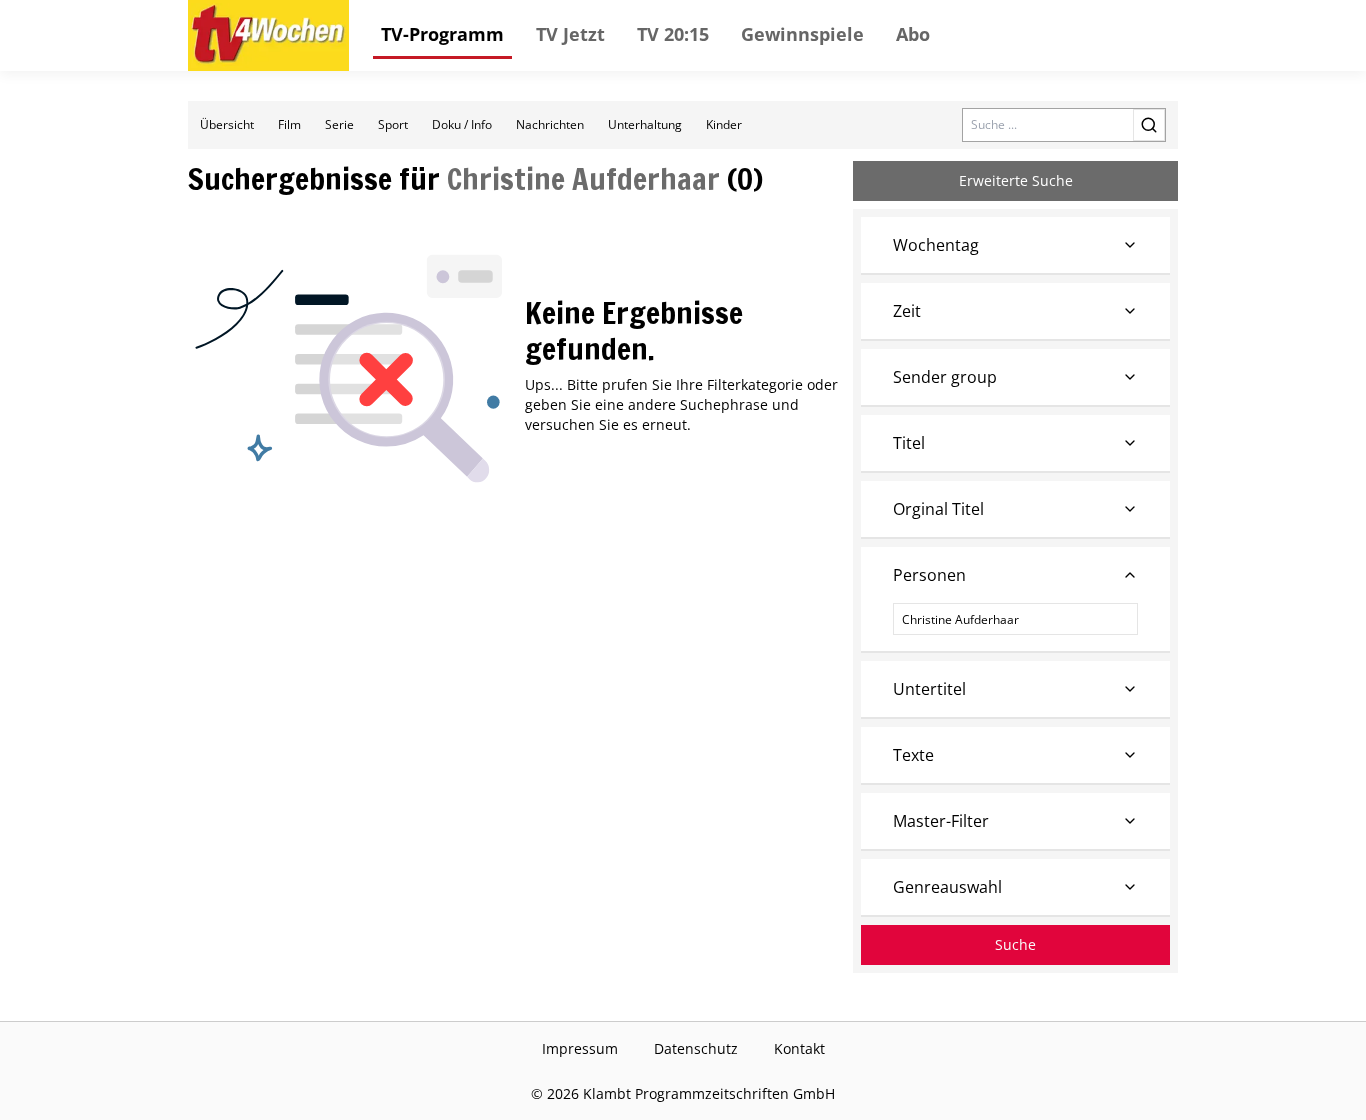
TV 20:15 (673, 34)
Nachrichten (550, 124)
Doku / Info (462, 124)
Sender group (945, 377)
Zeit (907, 311)
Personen (929, 575)
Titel (909, 443)
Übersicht (227, 124)
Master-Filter (941, 821)
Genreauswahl (947, 887)
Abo (913, 34)
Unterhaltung (645, 124)
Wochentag (936, 245)
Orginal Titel (938, 509)
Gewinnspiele (802, 34)
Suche (1015, 944)
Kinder (724, 124)
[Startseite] (268, 35)
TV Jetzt (570, 34)
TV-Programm (442, 34)
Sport (393, 124)
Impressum (580, 1048)
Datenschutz (696, 1048)
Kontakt (799, 1048)
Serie (339, 124)
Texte (913, 755)
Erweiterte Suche (1016, 180)
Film (289, 124)
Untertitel (929, 689)
